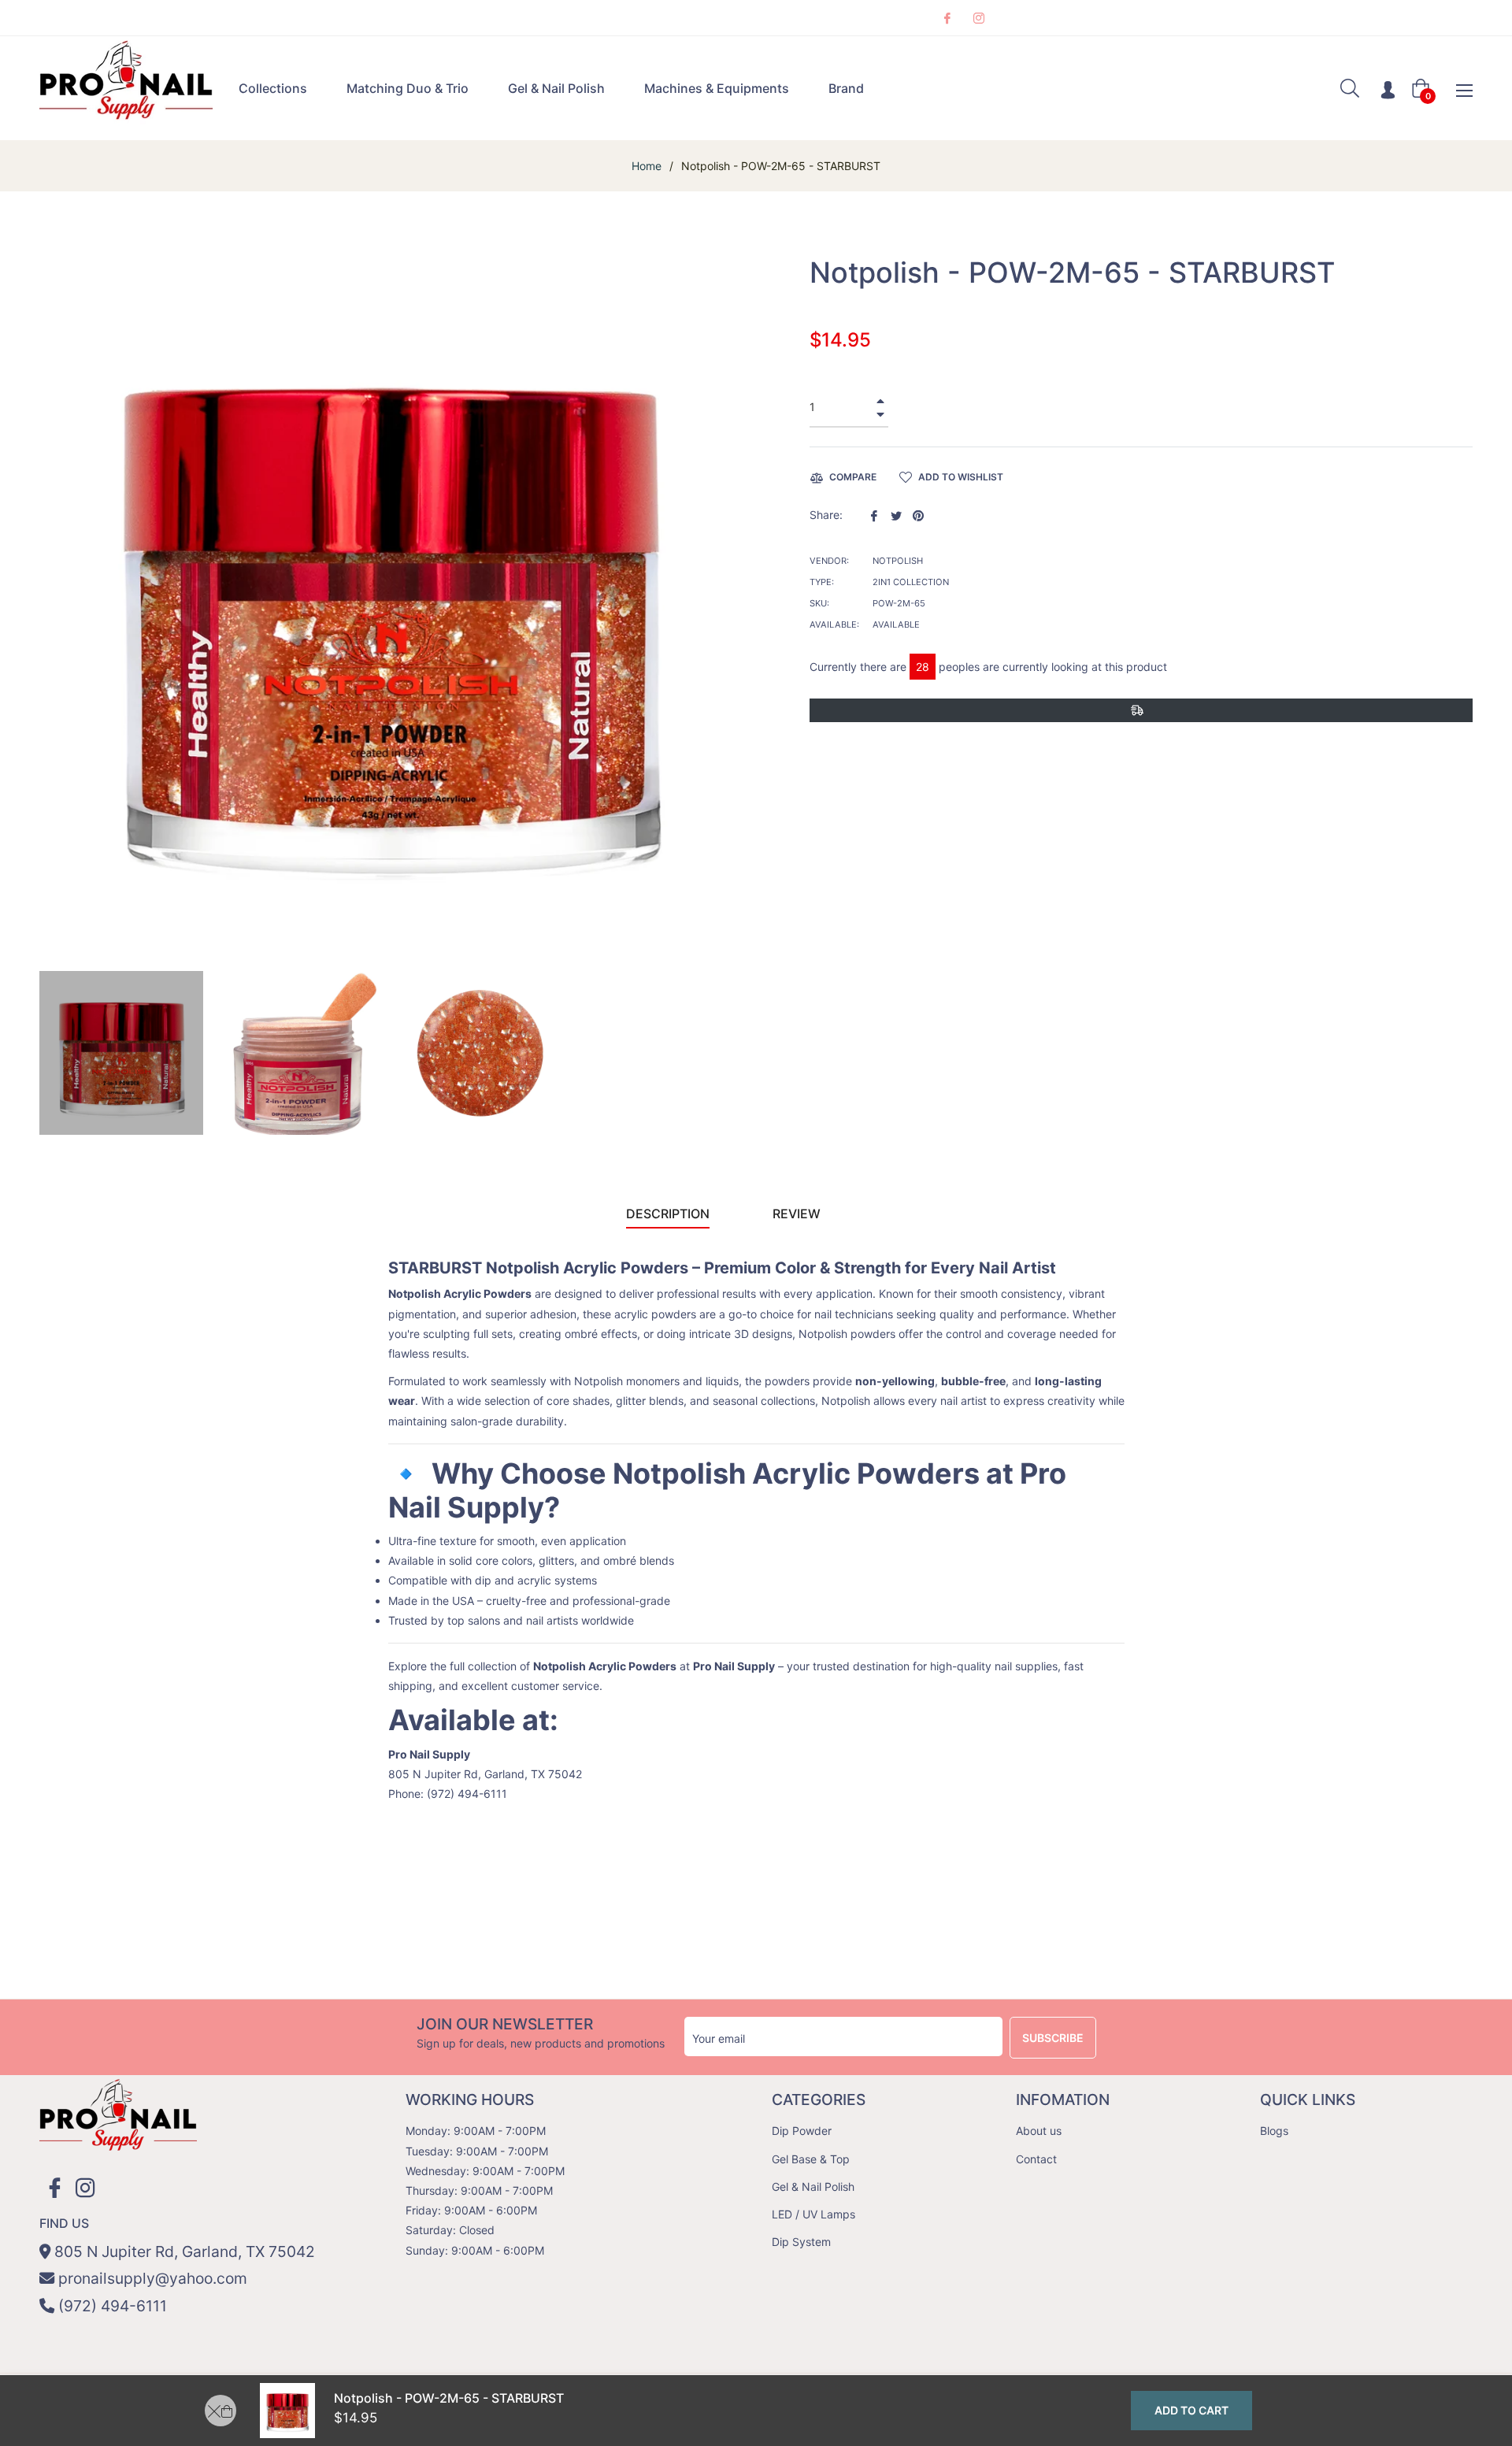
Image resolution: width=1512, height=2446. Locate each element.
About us (1039, 2131)
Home (647, 166)
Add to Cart (1191, 2410)
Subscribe (1053, 2038)
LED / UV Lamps (813, 2214)
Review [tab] (798, 1214)
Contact (1036, 2159)
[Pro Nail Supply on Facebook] (947, 18)
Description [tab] (668, 1214)
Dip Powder (802, 2131)
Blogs (1274, 2131)
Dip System (801, 2242)
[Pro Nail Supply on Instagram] (978, 18)
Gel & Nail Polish (813, 2187)
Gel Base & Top (811, 2159)
